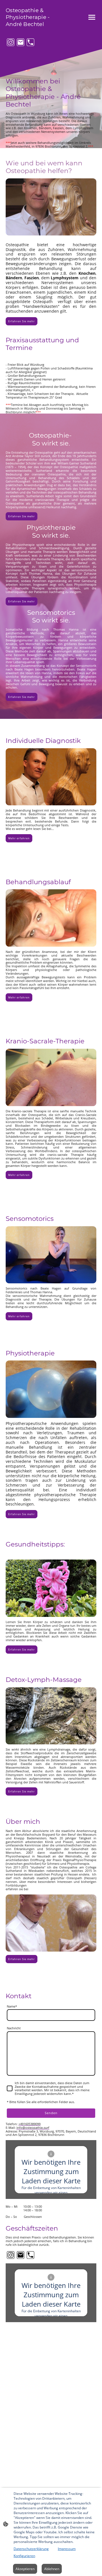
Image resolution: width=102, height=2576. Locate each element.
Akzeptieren (25, 2569)
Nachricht (14, 2028)
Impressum (67, 2549)
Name (12, 2007)
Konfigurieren (24, 2556)
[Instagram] (11, 42)
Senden (51, 2113)
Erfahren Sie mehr (22, 321)
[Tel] (30, 42)
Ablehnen (52, 2569)
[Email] (21, 42)
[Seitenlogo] (28, 30)
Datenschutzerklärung (31, 2549)
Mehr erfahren (19, 838)
